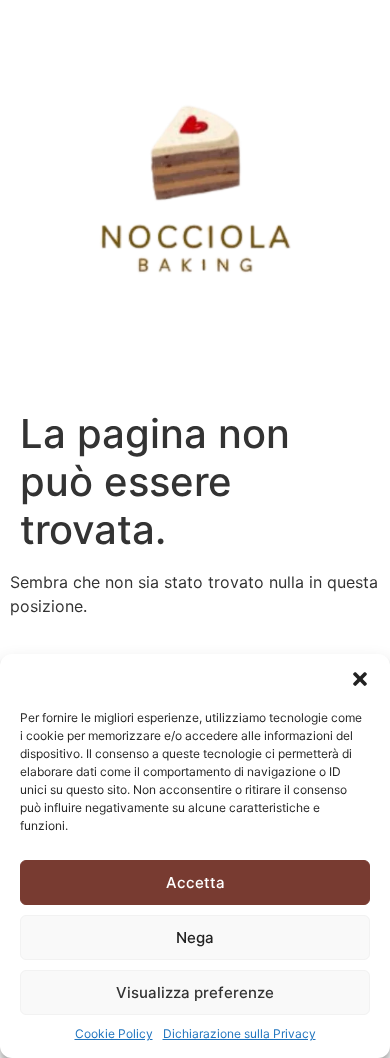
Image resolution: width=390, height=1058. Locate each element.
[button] (360, 679)
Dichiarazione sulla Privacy (239, 1033)
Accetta (195, 882)
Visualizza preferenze (195, 992)
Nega (195, 937)
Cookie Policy (114, 1033)
